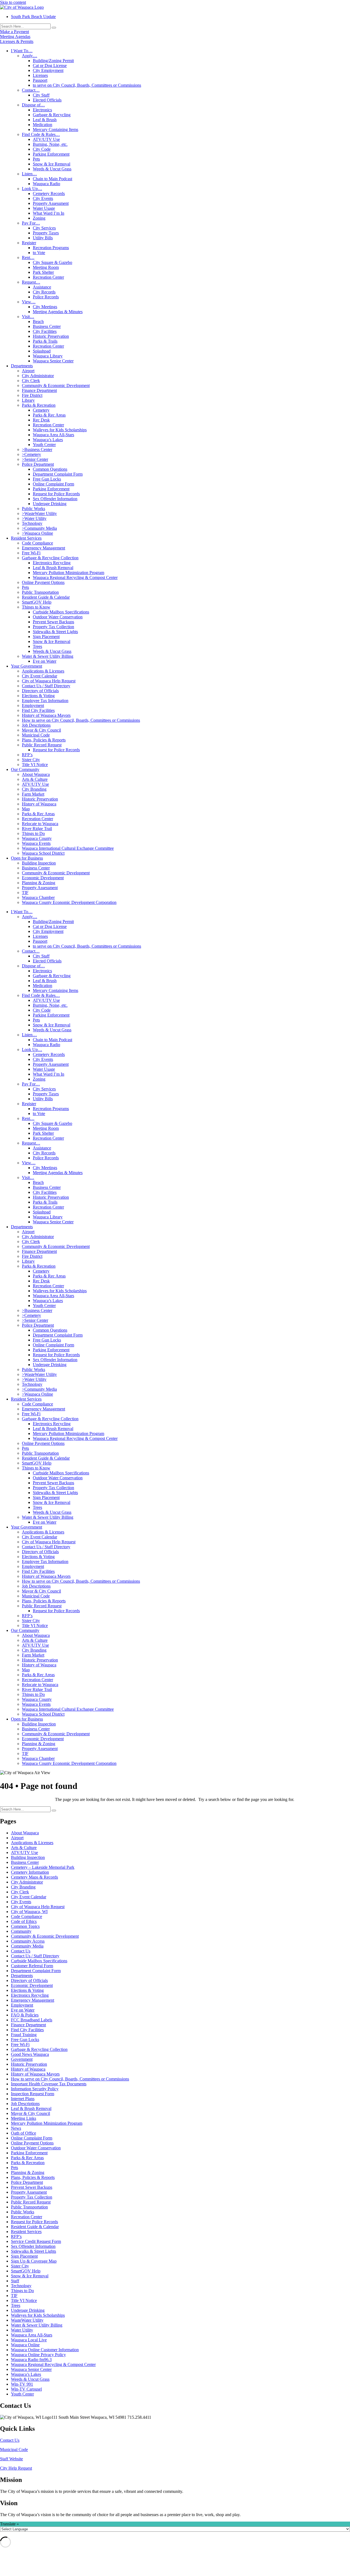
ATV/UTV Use (46, 139)
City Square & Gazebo (52, 262)
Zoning (39, 218)
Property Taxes (46, 233)
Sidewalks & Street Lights (55, 632)
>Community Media (39, 528)
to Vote (39, 253)
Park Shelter (43, 272)
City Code (42, 149)
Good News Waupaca (30, 2054)
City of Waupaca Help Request (49, 681)
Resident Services (26, 538)
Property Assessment (51, 203)
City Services (44, 228)
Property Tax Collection (53, 627)
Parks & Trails (45, 341)
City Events (43, 198)
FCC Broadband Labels (32, 2020)
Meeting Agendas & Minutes (58, 312)
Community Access (28, 1941)
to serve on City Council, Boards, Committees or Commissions (87, 85)
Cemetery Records (49, 193)
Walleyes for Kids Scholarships (60, 430)
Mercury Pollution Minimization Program (68, 573)
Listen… (29, 174)
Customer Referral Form (32, 1966)
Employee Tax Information (45, 701)
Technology (32, 523)
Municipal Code (36, 735)
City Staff (41, 95)
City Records (44, 292)
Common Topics (25, 1926)
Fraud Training (24, 2035)
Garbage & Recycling (52, 115)
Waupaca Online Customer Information (45, 2350)
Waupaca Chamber (38, 897)
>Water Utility (34, 518)
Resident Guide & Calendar (46, 597)
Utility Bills (43, 238)
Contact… (31, 90)
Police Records (46, 297)
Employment (33, 705)
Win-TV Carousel (26, 2389)
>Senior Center (35, 459)
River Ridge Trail (37, 829)
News (16, 2128)
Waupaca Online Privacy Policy (38, 2355)
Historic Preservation (51, 336)
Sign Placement (46, 637)
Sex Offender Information (55, 499)
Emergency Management (43, 548)
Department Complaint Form (58, 474)
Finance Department (39, 390)
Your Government (27, 666)
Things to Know (36, 607)
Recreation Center (48, 277)
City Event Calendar (40, 676)
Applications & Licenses (43, 671)
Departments (22, 366)
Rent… (28, 257)
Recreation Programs (51, 248)
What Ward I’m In (49, 213)
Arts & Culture (35, 779)
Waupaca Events (36, 843)
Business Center (47, 326)
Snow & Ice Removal (52, 164)
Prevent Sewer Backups (53, 622)
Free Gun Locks (47, 479)
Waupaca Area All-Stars (53, 435)
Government (22, 2059)
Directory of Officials (40, 691)
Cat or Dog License (50, 66)
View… (29, 302)
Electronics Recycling (52, 563)
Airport (28, 371)
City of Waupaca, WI (29, 1912)
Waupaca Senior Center (53, 361)
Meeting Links (24, 2118)
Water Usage (44, 208)
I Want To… (22, 51)
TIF (25, 893)
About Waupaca (36, 774)
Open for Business (27, 858)
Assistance (42, 287)
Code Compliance (37, 543)
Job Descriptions (36, 725)
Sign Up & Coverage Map (34, 2261)
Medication (43, 125)
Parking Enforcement (51, 154)
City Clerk (31, 381)
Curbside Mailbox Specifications (61, 612)
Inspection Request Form (33, 2094)
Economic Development (43, 878)
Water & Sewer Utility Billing (48, 656)
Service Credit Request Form (36, 2241)
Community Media (27, 1946)
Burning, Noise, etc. (50, 144)
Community (21, 1931)
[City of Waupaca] (22, 7)
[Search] (54, 28)
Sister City (31, 760)
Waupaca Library (48, 356)
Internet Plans (23, 2099)
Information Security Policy (35, 2089)
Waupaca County (37, 838)
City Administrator (38, 376)
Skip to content (13, 2)
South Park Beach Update (33, 17)
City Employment (48, 70)
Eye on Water (45, 661)
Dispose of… (33, 105)
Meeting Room (46, 267)
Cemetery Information (30, 1872)
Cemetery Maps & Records (34, 1877)
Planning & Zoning (39, 883)
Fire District (32, 395)
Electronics (42, 110)
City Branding (34, 789)
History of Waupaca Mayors (46, 715)
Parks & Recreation (39, 405)
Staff (15, 2281)
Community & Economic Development (56, 385)
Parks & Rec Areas (49, 415)
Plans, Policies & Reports (44, 740)
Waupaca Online (25, 2345)
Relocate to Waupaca (40, 824)
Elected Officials (47, 100)
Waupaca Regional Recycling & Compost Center (75, 577)
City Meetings (45, 307)
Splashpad (42, 351)
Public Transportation (40, 592)
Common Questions (50, 469)
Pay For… (31, 223)
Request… (31, 282)
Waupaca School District (43, 853)
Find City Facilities (38, 710)
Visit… (28, 317)
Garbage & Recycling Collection (50, 558)
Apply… (30, 56)
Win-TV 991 (22, 2384)
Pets (36, 159)
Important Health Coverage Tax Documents (49, 2084)
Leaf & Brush (45, 120)
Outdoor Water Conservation (58, 617)
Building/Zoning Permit (53, 61)
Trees (37, 646)
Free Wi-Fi (31, 553)
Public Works (33, 509)
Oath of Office (24, 2133)
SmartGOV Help (37, 602)
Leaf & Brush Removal (53, 568)
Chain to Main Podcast (52, 179)
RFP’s (27, 755)
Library (28, 400)
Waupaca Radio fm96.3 (31, 2360)
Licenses (40, 75)
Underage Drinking (50, 504)
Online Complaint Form (53, 484)
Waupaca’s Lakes (48, 440)
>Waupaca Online (37, 533)
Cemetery (41, 410)
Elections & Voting (38, 696)
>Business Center (37, 449)
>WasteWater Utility (39, 513)
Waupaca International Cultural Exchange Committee (68, 848)
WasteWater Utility (27, 2320)
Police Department (38, 464)
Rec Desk (41, 420)
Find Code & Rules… (41, 134)
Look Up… (32, 189)
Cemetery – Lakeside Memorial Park (43, 1867)
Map (26, 809)
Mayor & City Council (41, 730)
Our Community (25, 769)
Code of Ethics (24, 1921)
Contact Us (21, 1951)
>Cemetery (31, 454)
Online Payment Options (43, 582)
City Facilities (45, 331)
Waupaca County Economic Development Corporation (69, 902)
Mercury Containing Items (56, 129)
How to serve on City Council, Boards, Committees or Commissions (81, 720)
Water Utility (22, 2330)
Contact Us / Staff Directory (46, 686)
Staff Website (11, 2459)
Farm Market (33, 794)
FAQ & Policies (25, 2015)
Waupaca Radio (46, 184)
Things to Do (33, 833)
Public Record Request (42, 745)
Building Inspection (39, 863)
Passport (40, 80)
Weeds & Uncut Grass (52, 169)
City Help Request (16, 2468)
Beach (38, 321)
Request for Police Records (56, 494)
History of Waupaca (39, 804)
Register (29, 243)
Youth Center (44, 445)
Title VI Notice (35, 765)
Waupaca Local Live (29, 2340)
